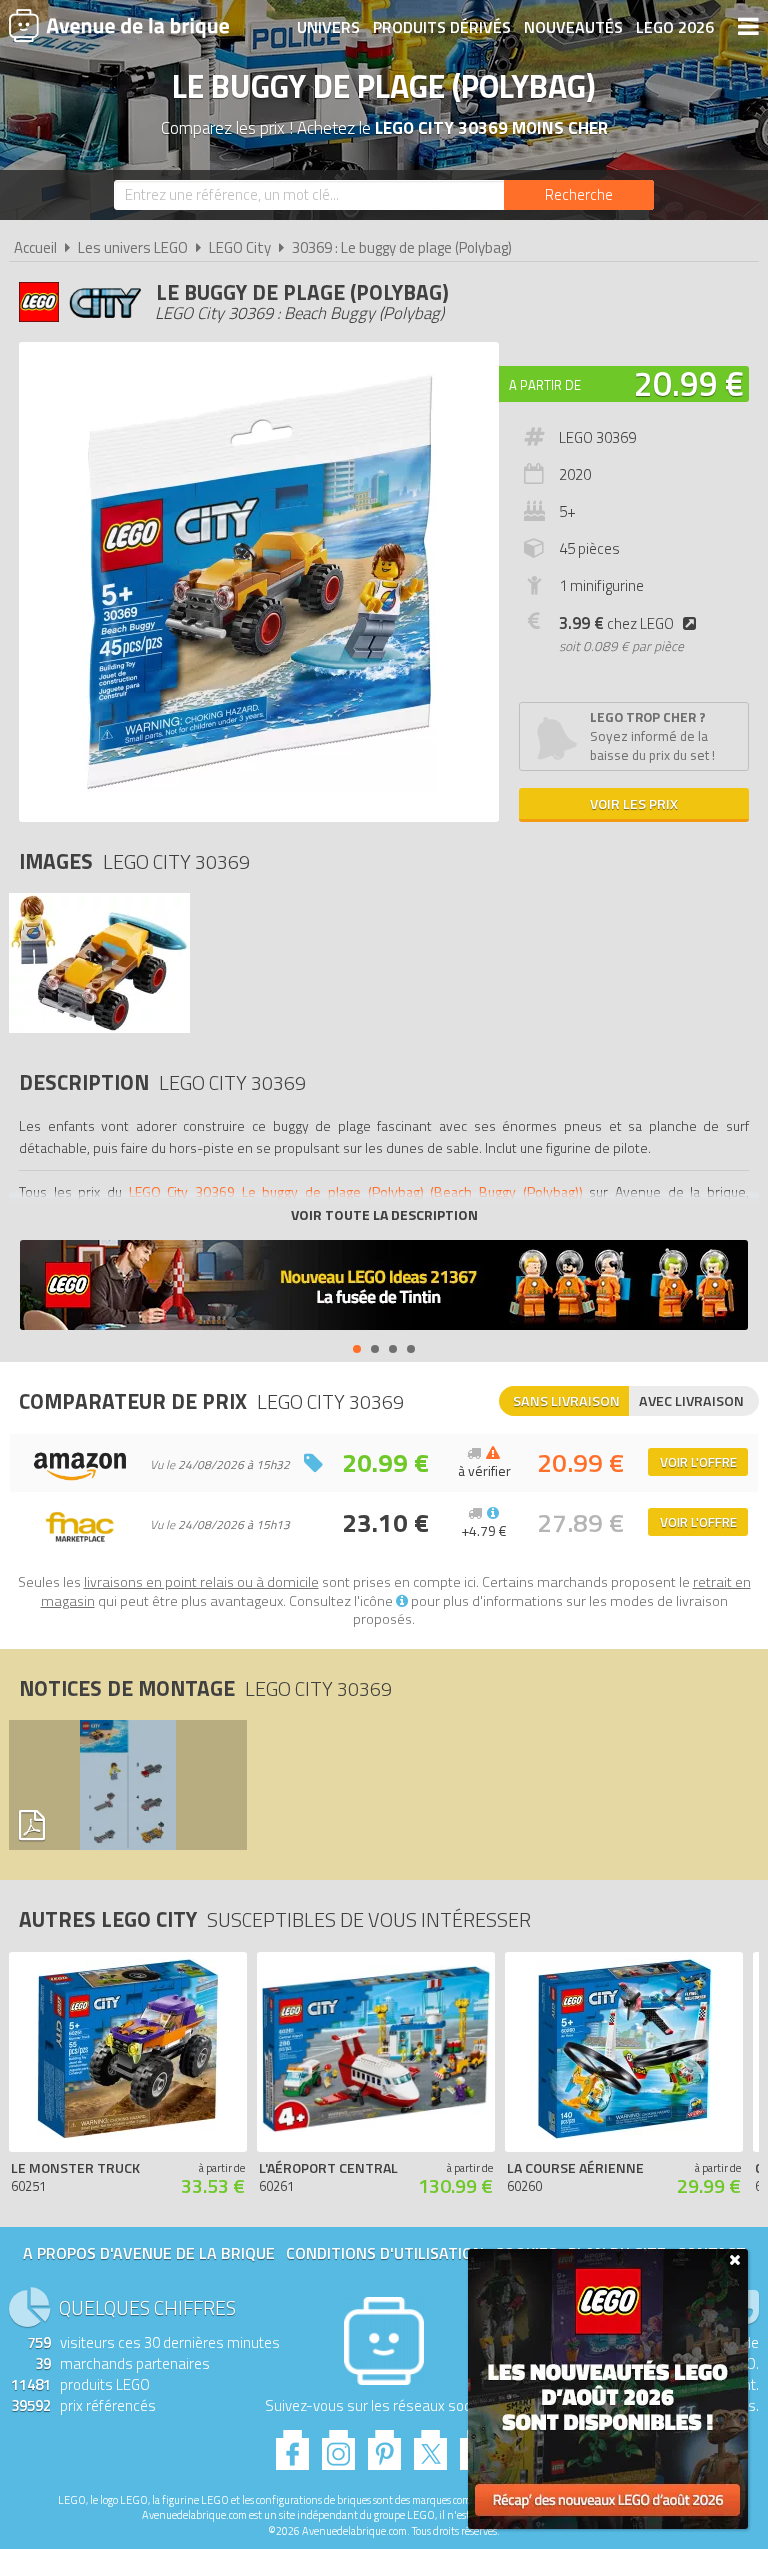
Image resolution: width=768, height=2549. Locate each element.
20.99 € (689, 383)
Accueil (35, 247)
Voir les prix (634, 803)
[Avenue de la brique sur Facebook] (292, 2444)
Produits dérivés (442, 27)
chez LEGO (616, 623)
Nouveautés (573, 27)
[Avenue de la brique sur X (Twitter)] (430, 2444)
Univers (328, 27)
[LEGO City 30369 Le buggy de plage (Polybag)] (99, 1027)
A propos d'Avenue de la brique (149, 2253)
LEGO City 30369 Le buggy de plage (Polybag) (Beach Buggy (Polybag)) (356, 1191)
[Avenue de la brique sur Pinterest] (384, 2444)
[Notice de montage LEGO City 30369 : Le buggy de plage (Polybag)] (123, 1785)
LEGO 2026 (675, 27)
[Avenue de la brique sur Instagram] (338, 2444)
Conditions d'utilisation (385, 2253)
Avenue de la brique (119, 25)
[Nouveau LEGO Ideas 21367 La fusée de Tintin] (384, 1287)
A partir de (545, 385)
